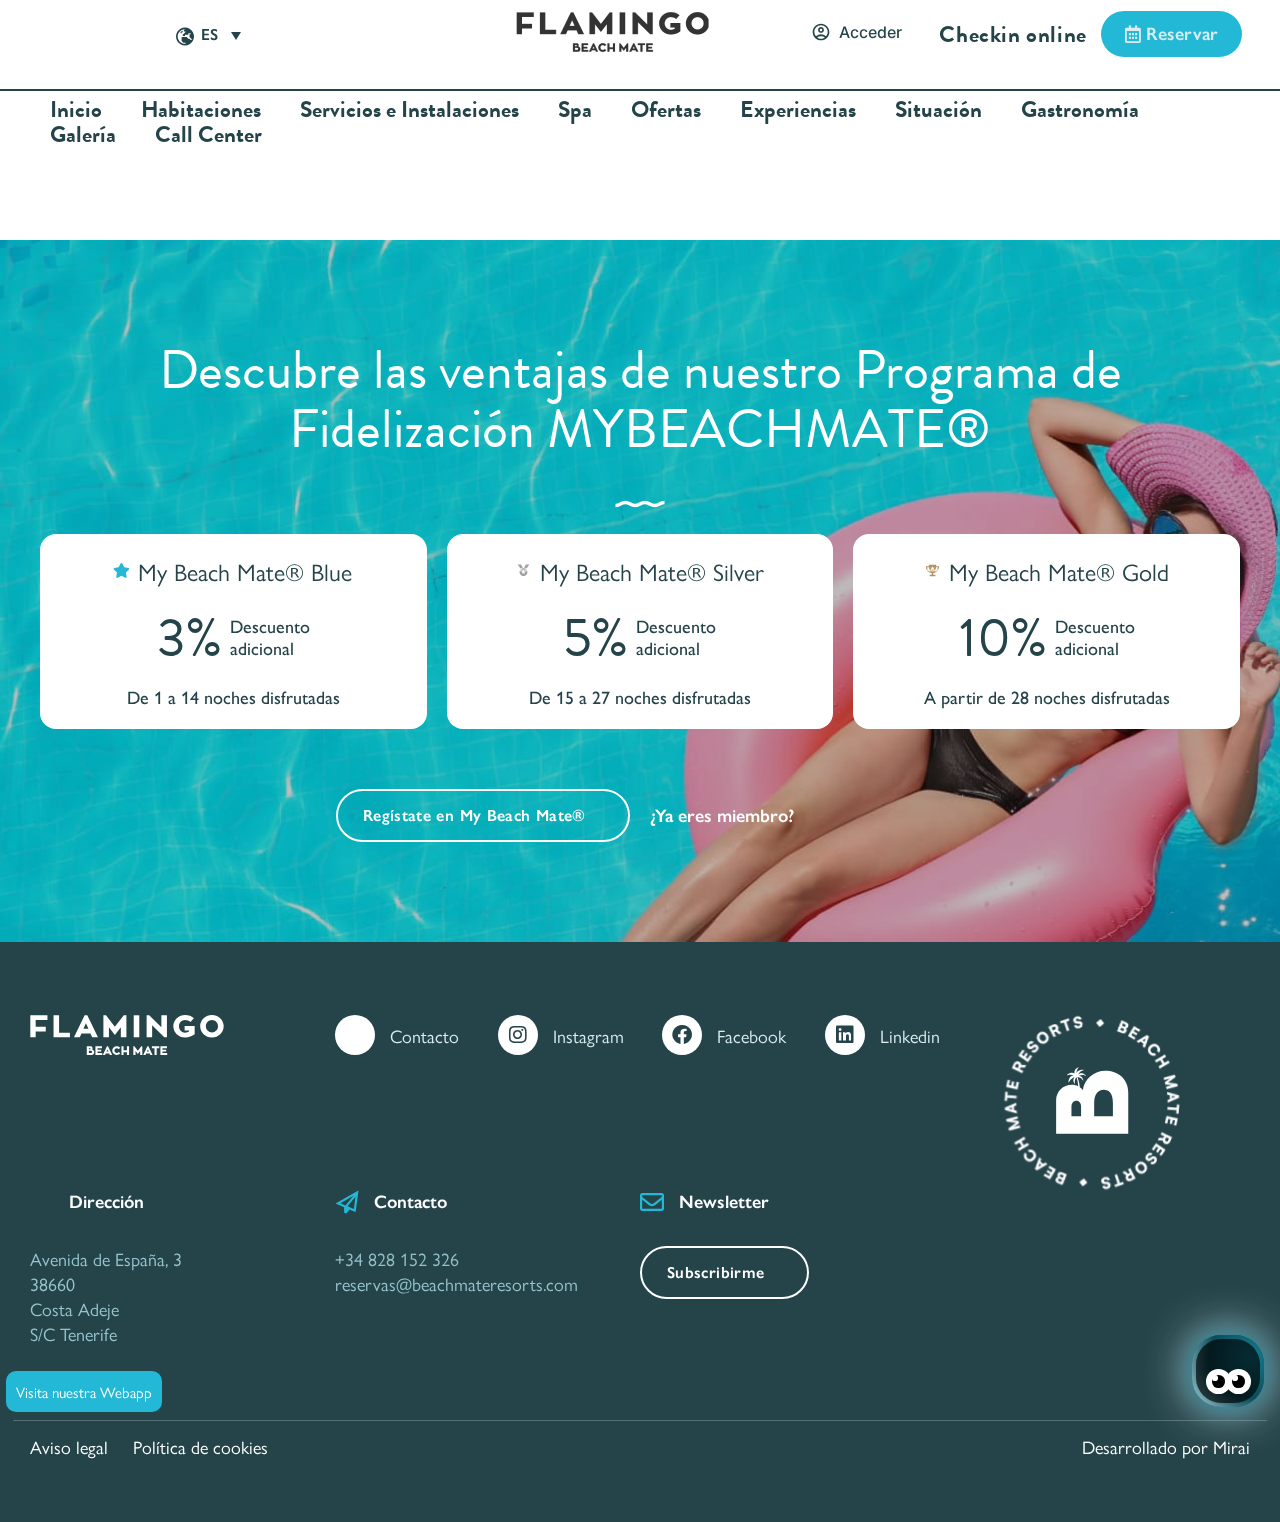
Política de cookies (200, 1446)
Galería (83, 134)
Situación (938, 109)
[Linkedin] (845, 1035)
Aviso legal (69, 1446)
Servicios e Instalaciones (409, 109)
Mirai (1231, 1446)
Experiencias (798, 109)
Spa (575, 109)
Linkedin (910, 1035)
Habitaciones (201, 109)
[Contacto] (355, 1035)
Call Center (208, 134)
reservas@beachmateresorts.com (456, 1283)
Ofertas (666, 109)
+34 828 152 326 (397, 1258)
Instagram (588, 1035)
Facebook (751, 1035)
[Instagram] (518, 1035)
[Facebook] (682, 1035)
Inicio (76, 109)
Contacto (424, 1035)
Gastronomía (1080, 109)
